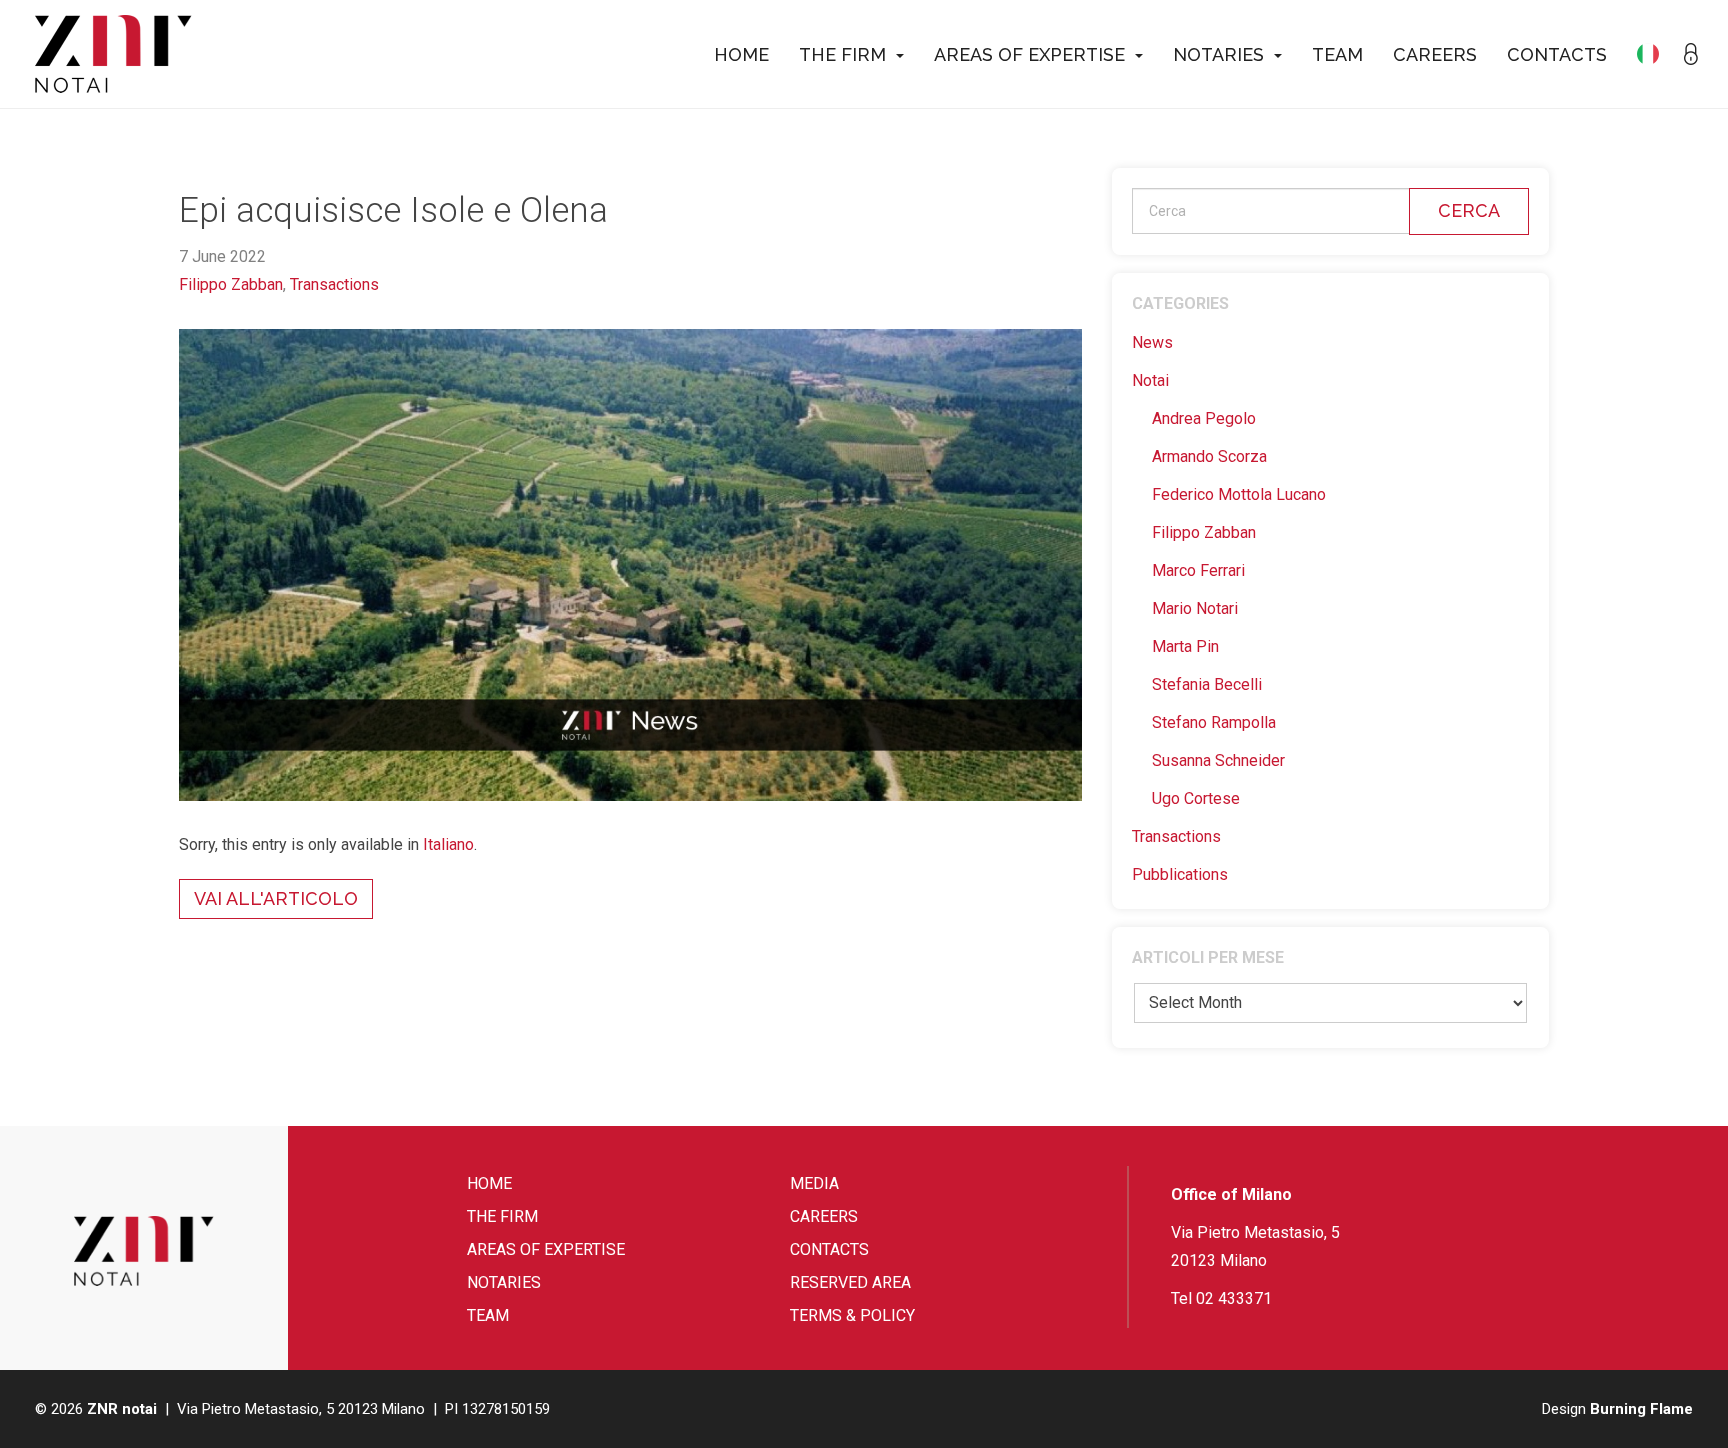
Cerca (1469, 210)
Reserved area (850, 1282)
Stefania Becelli (1207, 684)
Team (1337, 54)
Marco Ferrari (1198, 570)
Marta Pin (1185, 646)
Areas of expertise (1029, 54)
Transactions (334, 284)
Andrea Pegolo (1204, 418)
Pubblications (1180, 874)
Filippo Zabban (231, 284)
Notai (1150, 380)
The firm (842, 54)
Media (814, 1183)
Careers (1435, 54)
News (1152, 342)
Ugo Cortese (1196, 798)
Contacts (1557, 54)
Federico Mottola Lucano (1239, 494)
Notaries (1218, 54)
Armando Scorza (1209, 456)
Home (741, 54)
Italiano (448, 844)
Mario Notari (1195, 608)
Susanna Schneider (1218, 760)
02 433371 (1234, 1298)
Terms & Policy (852, 1315)
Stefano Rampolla (1214, 722)
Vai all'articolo (276, 898)
